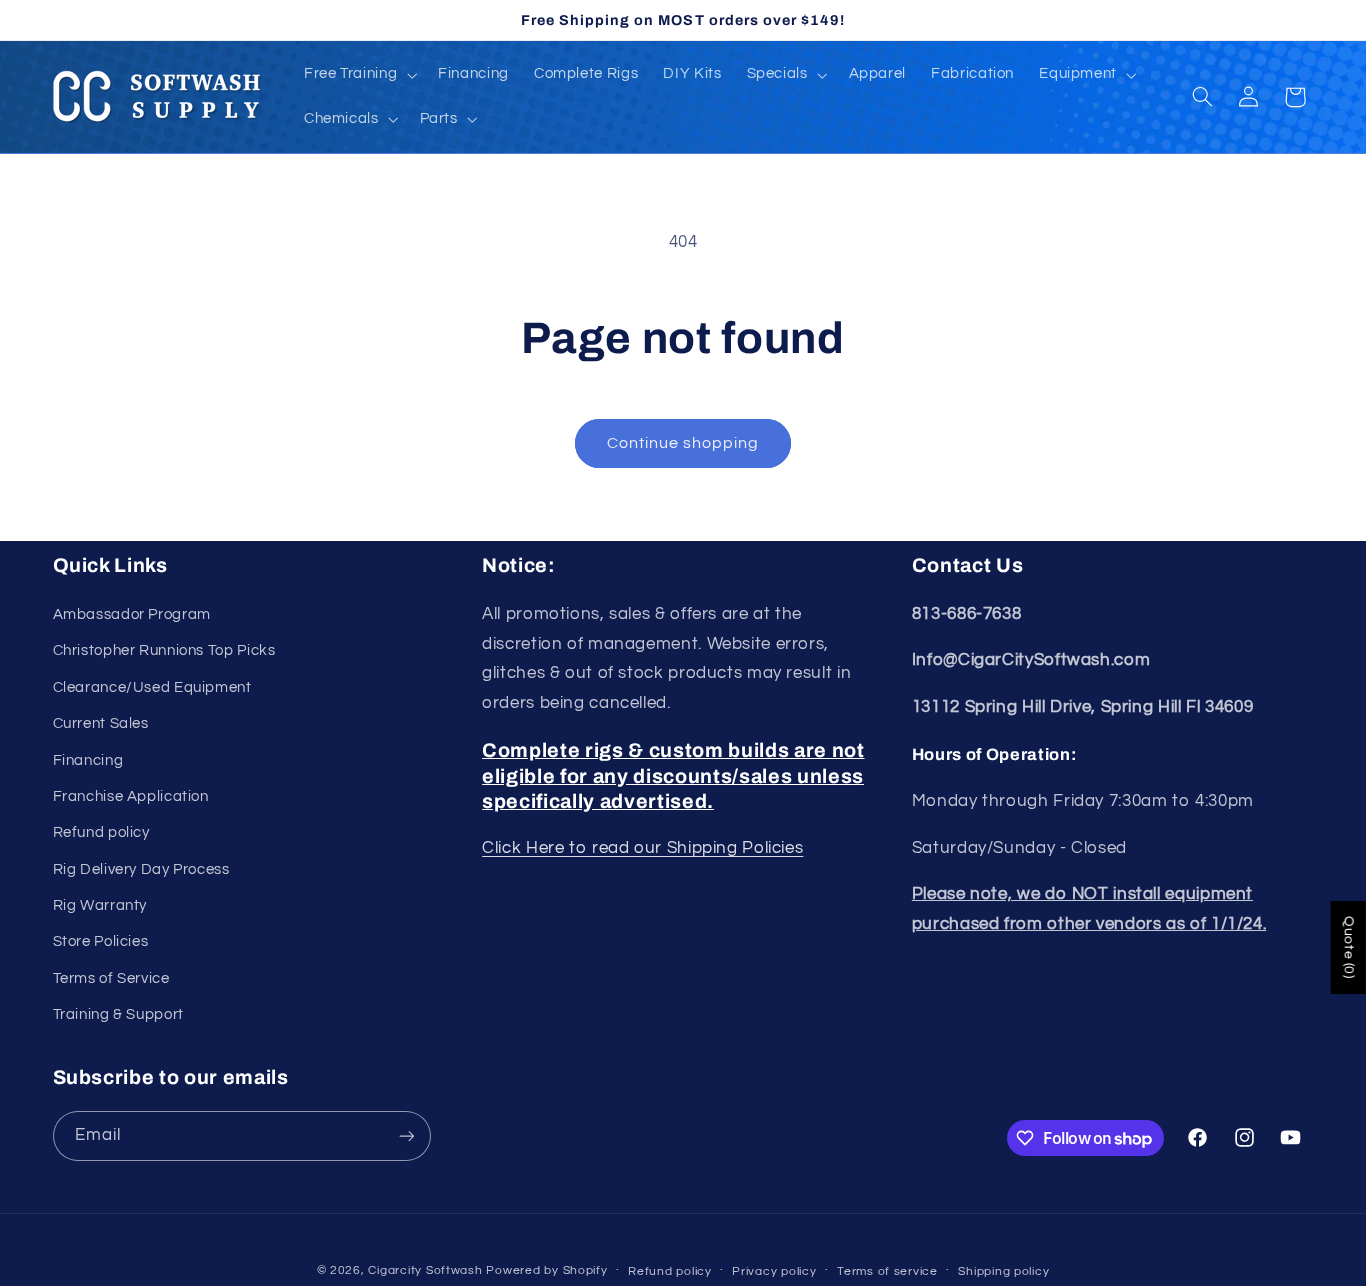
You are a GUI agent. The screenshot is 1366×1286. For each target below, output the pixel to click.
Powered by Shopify (546, 1270)
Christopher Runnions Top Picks (164, 650)
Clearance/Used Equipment (152, 687)
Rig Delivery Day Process (141, 869)
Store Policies (101, 941)
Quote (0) (1349, 947)
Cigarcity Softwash (425, 1270)
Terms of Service (111, 978)
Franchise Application (131, 796)
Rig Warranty (100, 905)
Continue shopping (683, 443)
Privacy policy (774, 1271)
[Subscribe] (406, 1135)
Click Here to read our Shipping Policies (642, 848)
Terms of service (887, 1271)
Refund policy (101, 832)
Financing (88, 760)
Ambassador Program (132, 614)
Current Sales (101, 723)
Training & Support (118, 1014)
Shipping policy (1003, 1271)
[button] (358, 75)
